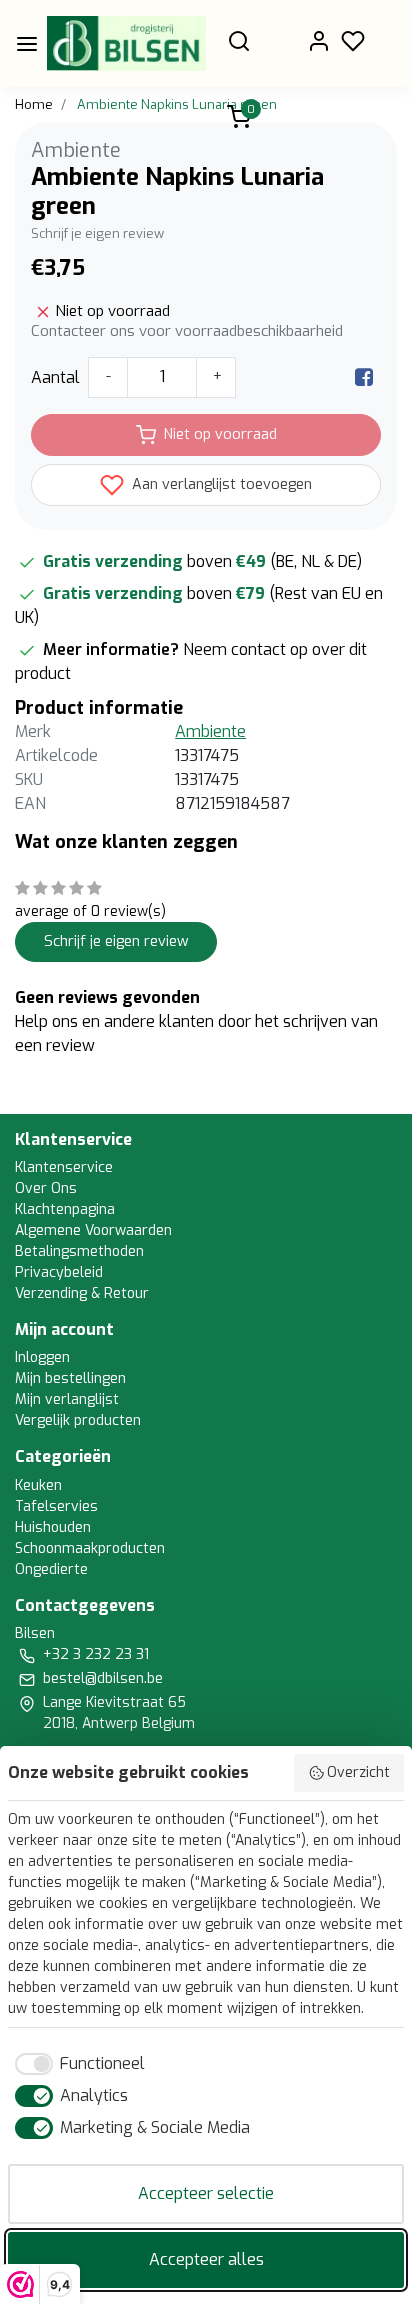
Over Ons (46, 1188)
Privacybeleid (59, 1272)
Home (34, 104)
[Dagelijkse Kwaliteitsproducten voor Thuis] (126, 43)
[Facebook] (364, 377)
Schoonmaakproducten (90, 1548)
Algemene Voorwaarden (93, 1230)
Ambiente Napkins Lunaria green (177, 104)
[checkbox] (76, 2064)
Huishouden (53, 1527)
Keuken (38, 1485)
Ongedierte (51, 1569)
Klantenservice (64, 1167)
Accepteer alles (206, 2259)
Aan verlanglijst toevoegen (220, 484)
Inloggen (42, 1357)
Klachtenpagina (65, 1209)
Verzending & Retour (82, 1293)
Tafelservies (56, 1506)
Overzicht (358, 1772)
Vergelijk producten (78, 1420)
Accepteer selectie (206, 2193)
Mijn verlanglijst (67, 1399)
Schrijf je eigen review (97, 233)
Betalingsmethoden (79, 1251)
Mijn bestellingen (70, 1378)
